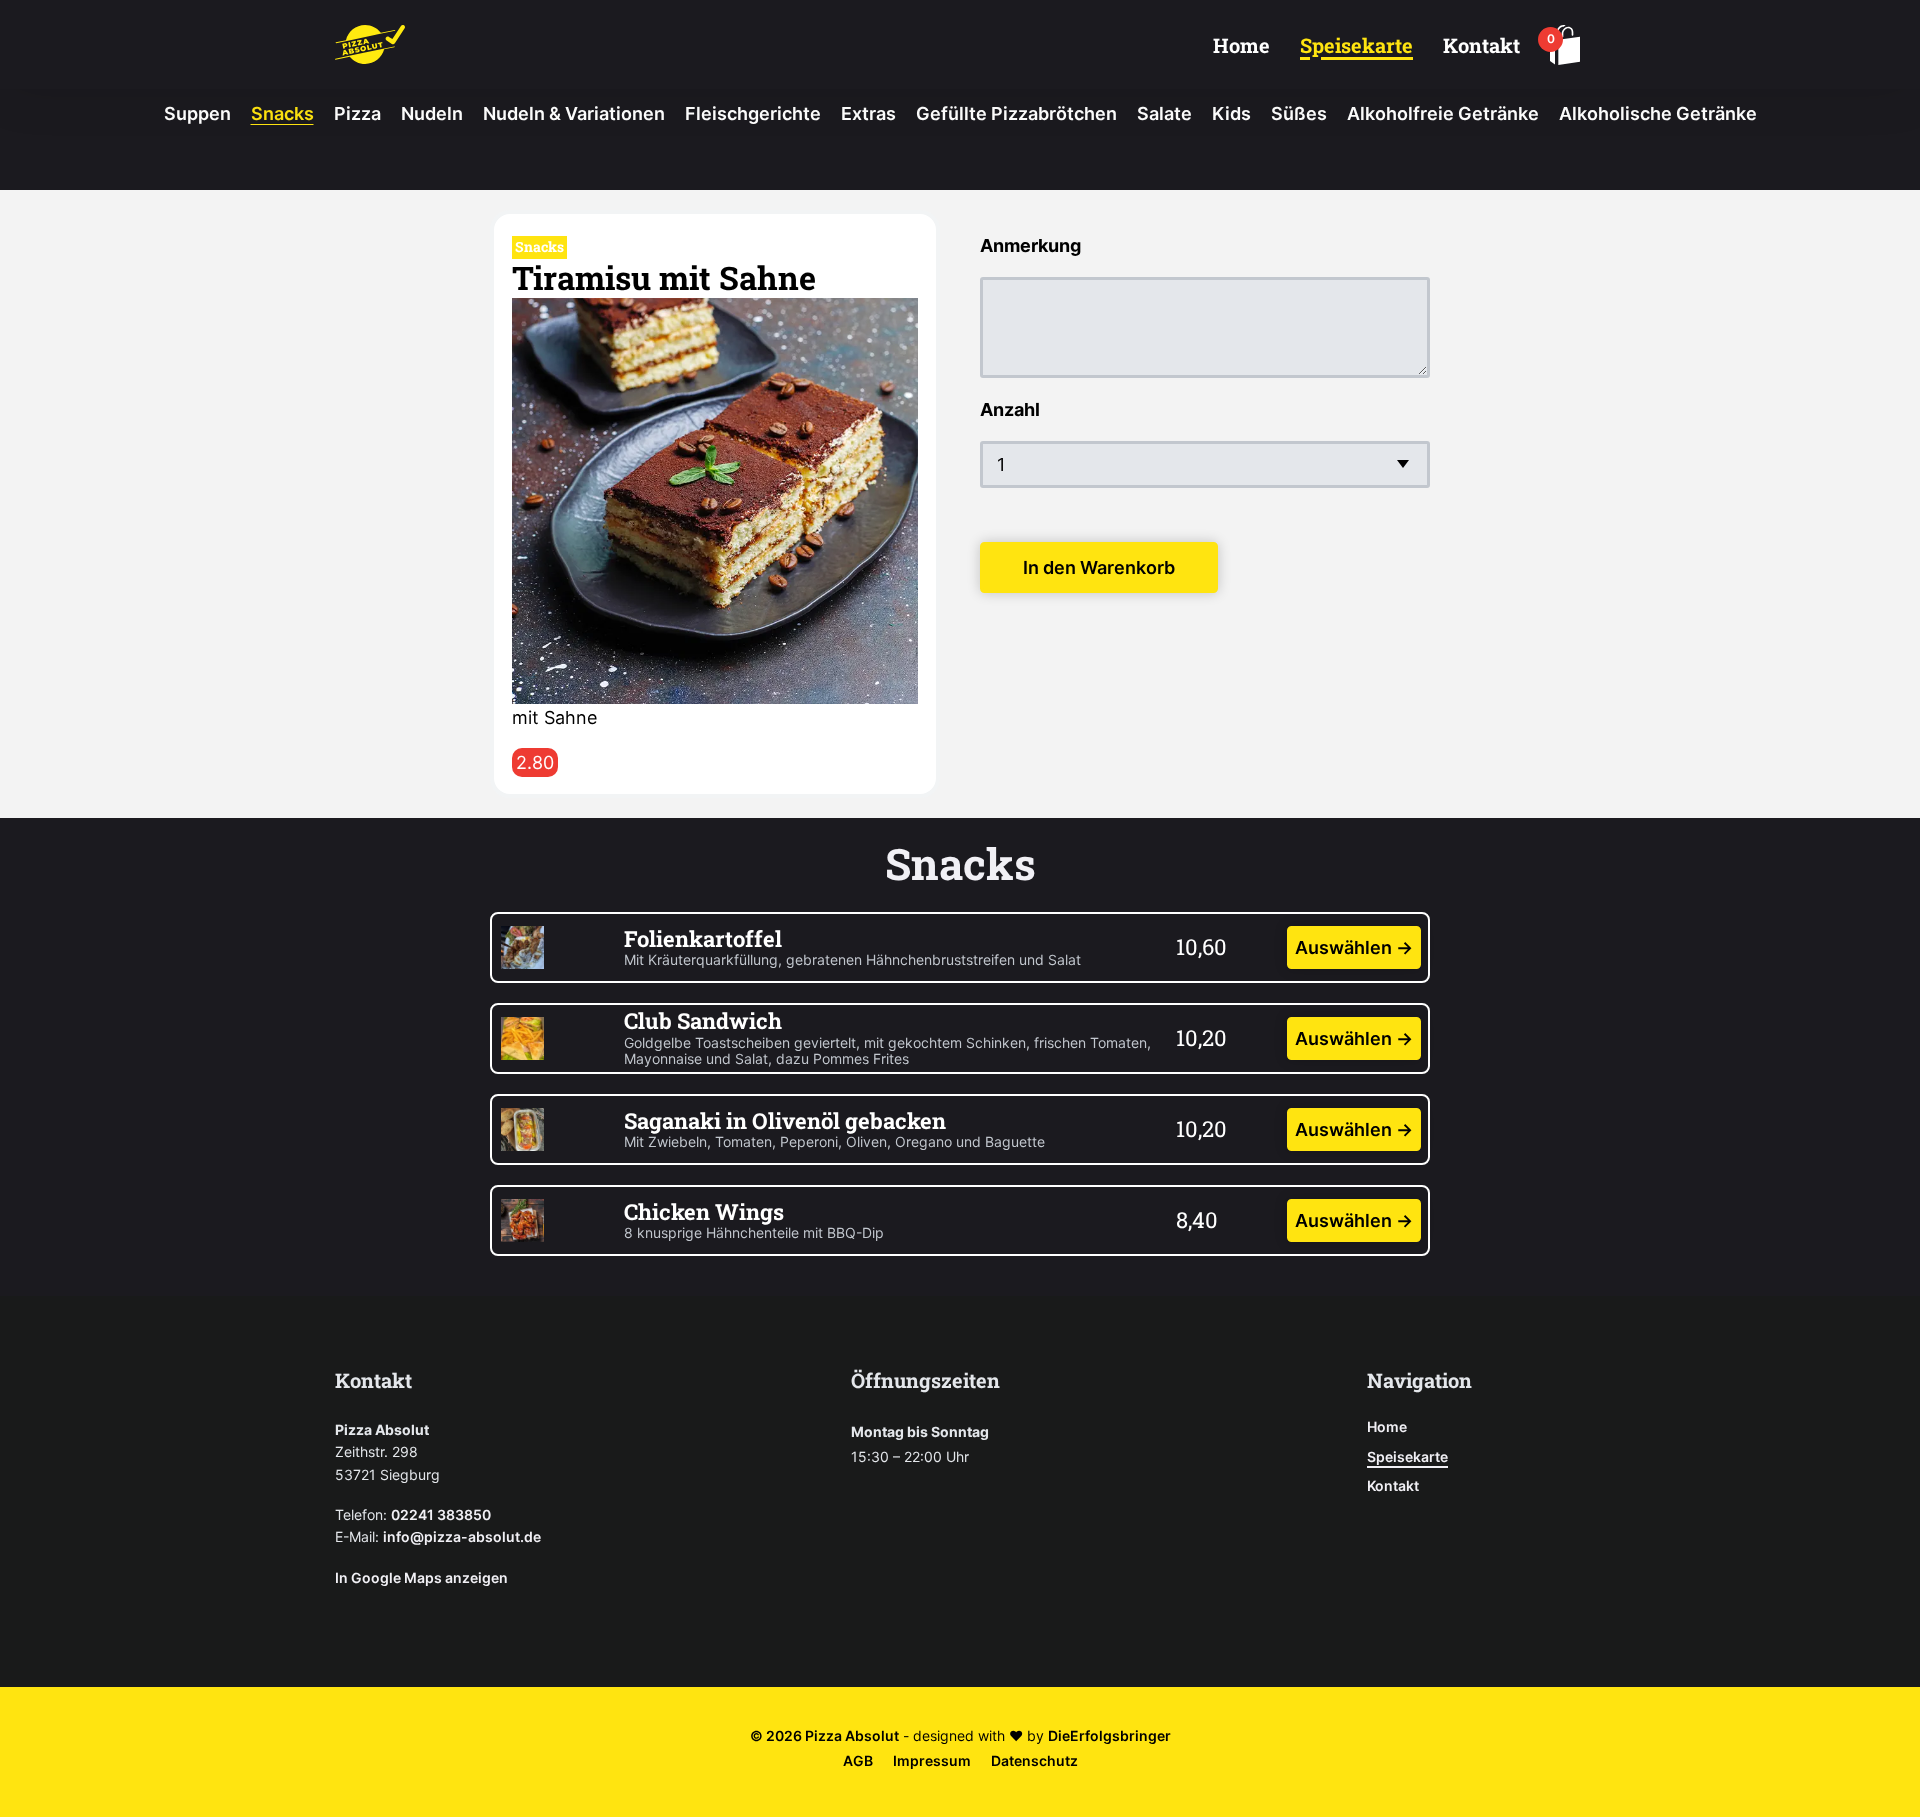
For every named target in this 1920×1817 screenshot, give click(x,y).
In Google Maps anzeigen (421, 1577)
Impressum (932, 1760)
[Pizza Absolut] (370, 44)
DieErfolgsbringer (1109, 1735)
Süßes (1299, 113)
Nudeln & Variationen (574, 113)
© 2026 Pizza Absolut (824, 1735)
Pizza (357, 113)
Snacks (282, 113)
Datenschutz (1034, 1760)
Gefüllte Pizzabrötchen (1016, 113)
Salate (1164, 113)
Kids (1231, 113)
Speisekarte (1356, 45)
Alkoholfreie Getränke (1443, 113)
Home (1241, 45)
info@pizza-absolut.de (462, 1536)
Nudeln (432, 113)
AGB (858, 1760)
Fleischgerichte (753, 113)
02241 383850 (441, 1514)
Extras (868, 113)
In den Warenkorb (1099, 567)
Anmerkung (1030, 245)
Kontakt (1481, 45)
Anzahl (1010, 409)
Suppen (197, 113)
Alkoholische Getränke (1658, 113)
